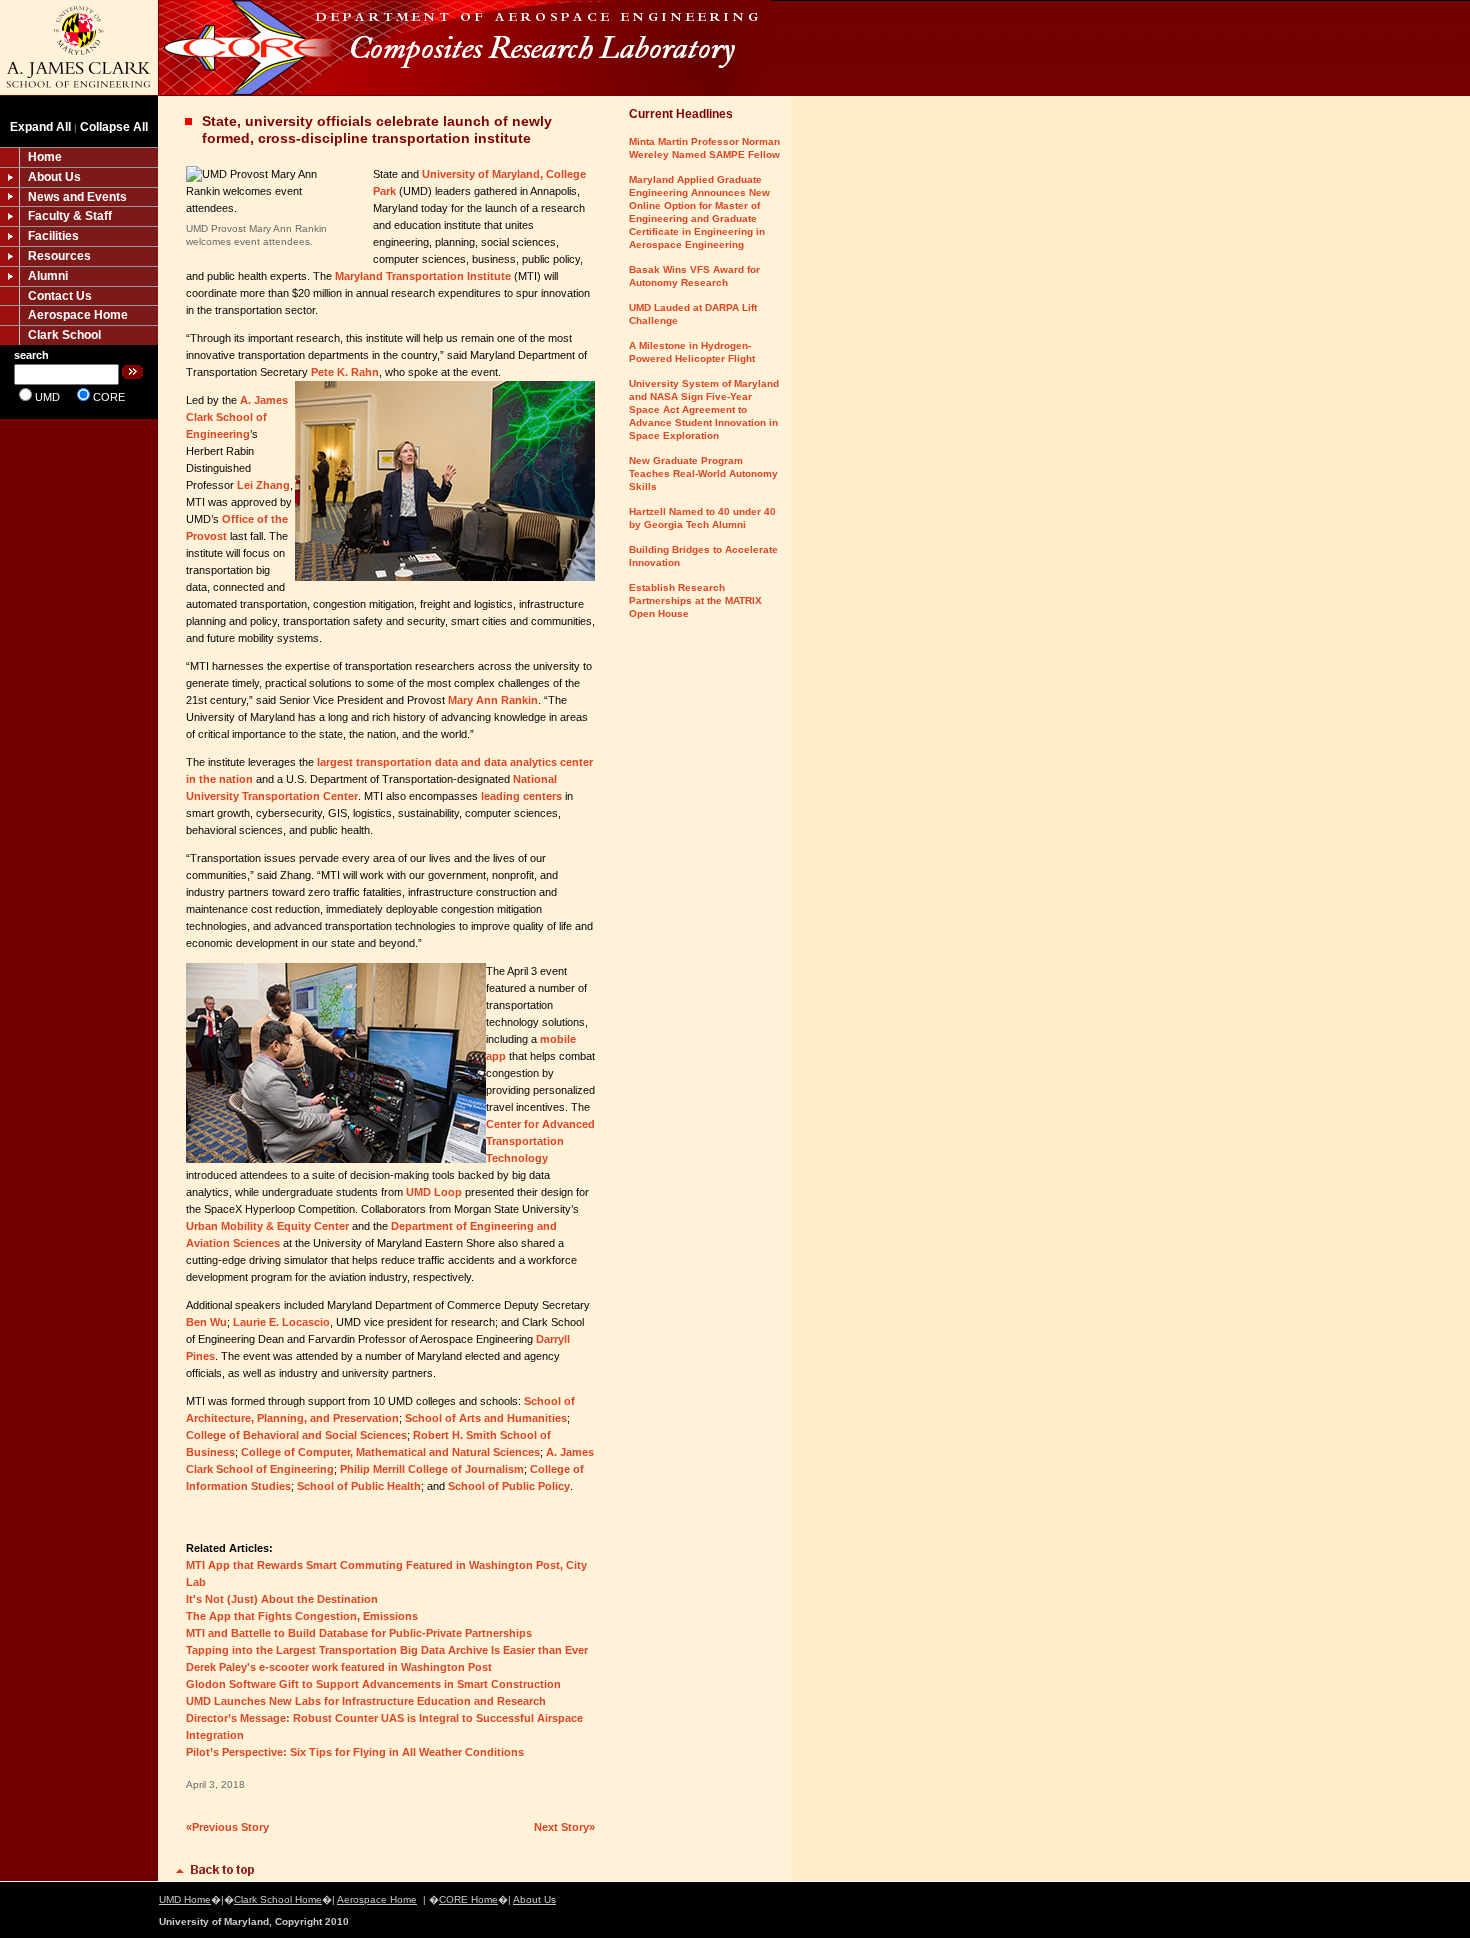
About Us (54, 177)
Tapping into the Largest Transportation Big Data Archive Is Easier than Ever (387, 1650)
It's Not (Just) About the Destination (282, 1599)
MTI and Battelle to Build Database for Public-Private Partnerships (359, 1633)
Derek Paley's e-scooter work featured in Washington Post (339, 1667)
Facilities (53, 236)
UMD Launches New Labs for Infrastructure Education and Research (366, 1701)
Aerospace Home (78, 315)
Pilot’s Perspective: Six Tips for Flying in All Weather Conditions (355, 1752)
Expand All (40, 127)
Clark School (64, 335)
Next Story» (564, 1827)
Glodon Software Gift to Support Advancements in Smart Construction (373, 1684)
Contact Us (60, 296)
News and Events (77, 197)
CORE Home (468, 1899)
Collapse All (114, 127)
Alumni (48, 276)
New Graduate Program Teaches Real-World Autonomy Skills (703, 473)
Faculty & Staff (70, 216)
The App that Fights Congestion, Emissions (302, 1616)
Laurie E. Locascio (281, 1322)
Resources (59, 256)
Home (45, 157)
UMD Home (185, 1899)
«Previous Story (227, 1827)
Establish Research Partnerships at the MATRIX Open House (695, 600)
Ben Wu (206, 1322)
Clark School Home (278, 1899)
